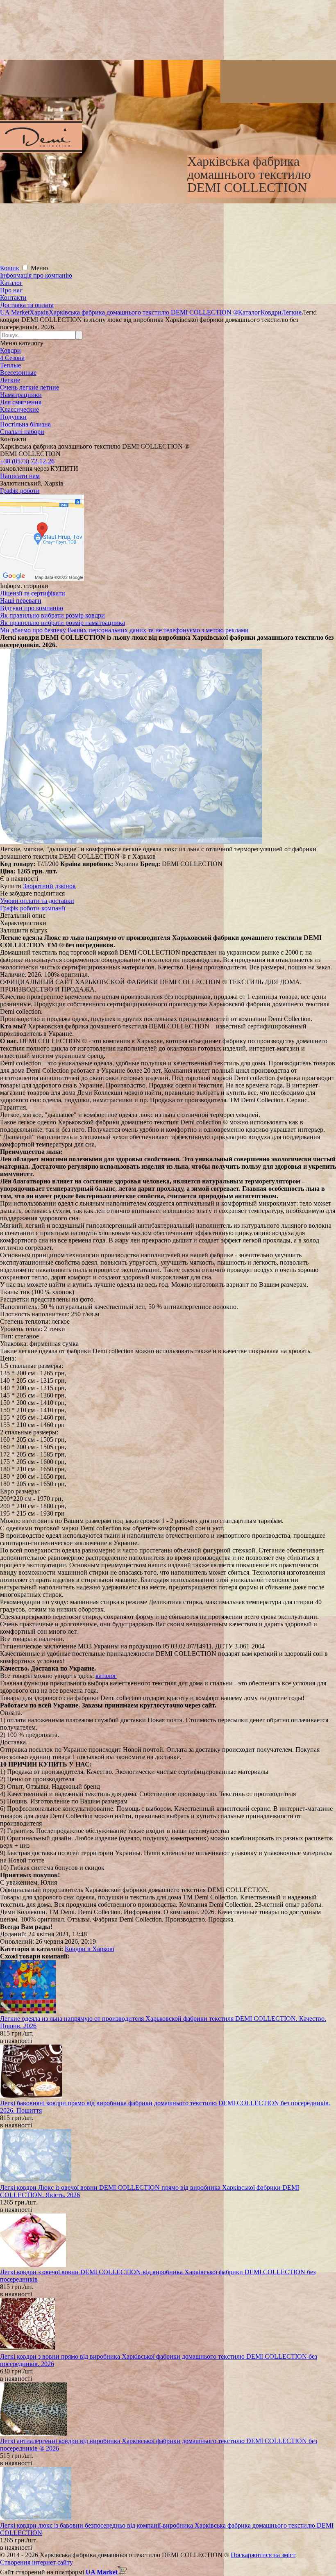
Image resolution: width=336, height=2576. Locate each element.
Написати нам (20, 476)
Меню (39, 268)
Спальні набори (22, 432)
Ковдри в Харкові (90, 1949)
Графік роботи (20, 491)
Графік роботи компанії (33, 908)
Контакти (13, 297)
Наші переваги (21, 601)
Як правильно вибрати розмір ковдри (52, 615)
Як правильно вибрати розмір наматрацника (62, 623)
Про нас (11, 290)
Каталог (11, 283)
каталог (106, 1676)
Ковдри (10, 350)
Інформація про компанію (36, 275)
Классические (19, 409)
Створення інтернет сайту (36, 2562)
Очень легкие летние (30, 387)
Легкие (10, 380)
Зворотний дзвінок (49, 886)
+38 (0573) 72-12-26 (27, 461)
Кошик (10, 268)
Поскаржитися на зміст (263, 2555)
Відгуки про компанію (32, 608)
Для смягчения (21, 402)
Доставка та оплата (27, 305)
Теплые (10, 365)
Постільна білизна (25, 424)
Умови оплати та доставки (37, 901)
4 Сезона (12, 358)
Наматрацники (21, 395)
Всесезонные (18, 373)
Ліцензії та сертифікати (33, 593)
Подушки (13, 417)
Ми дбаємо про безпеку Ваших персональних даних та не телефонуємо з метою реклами (124, 630)
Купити (11, 886)
